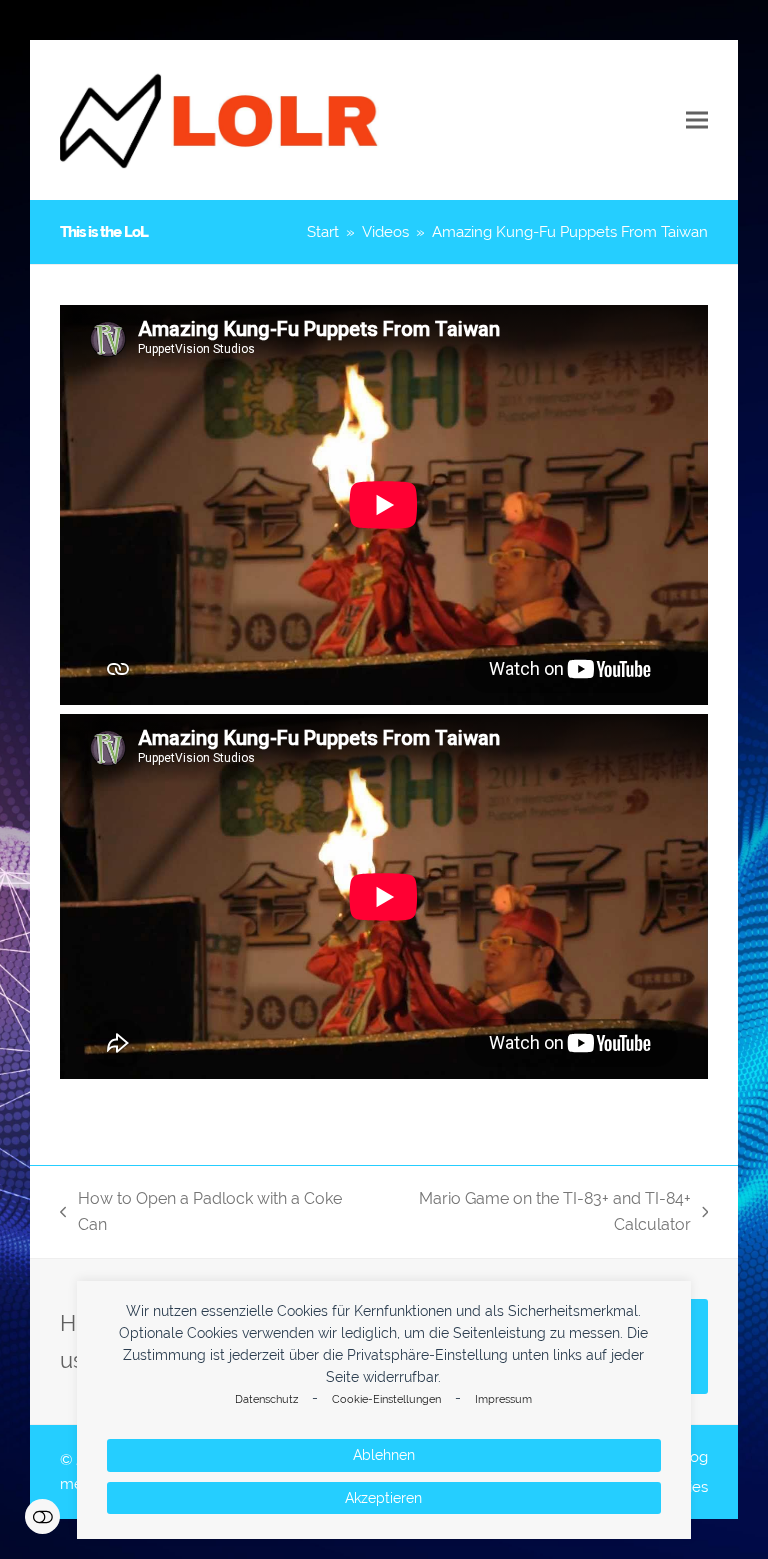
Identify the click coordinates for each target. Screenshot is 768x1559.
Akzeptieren (383, 1498)
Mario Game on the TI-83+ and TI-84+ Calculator (529, 1214)
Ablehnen (384, 1455)
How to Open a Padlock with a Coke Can (201, 1214)
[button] (697, 120)
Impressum (503, 1399)
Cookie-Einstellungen (386, 1399)
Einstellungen (42, 1516)
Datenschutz (266, 1399)
